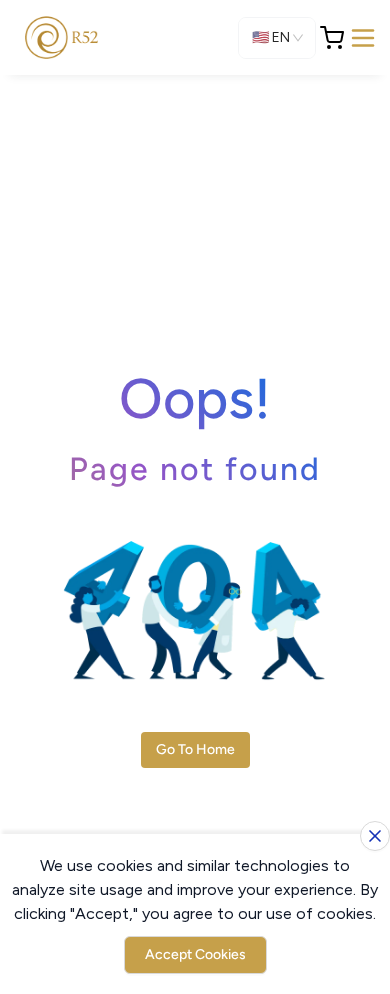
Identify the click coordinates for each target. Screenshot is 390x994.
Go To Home (195, 749)
